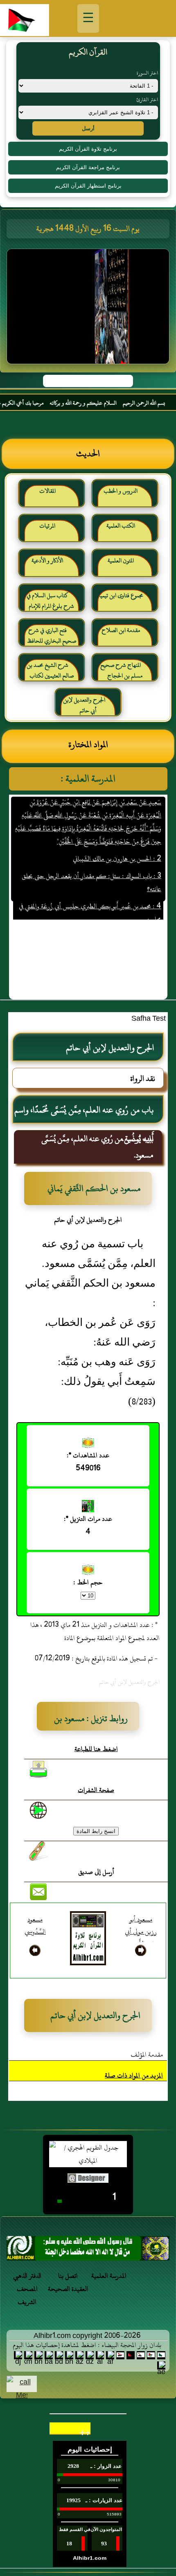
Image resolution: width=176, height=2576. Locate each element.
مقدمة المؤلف (147, 2055)
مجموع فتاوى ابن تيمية (121, 595)
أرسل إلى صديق (96, 1872)
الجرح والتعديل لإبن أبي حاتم (84, 705)
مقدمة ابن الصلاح (121, 630)
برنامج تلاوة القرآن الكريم (88, 149)
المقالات (47, 491)
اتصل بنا (68, 2276)
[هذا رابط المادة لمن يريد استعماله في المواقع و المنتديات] (38, 1851)
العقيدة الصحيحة (68, 2289)
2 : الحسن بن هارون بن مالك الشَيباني (117, 846)
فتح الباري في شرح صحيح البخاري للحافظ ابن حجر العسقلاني (52, 639)
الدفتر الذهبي (27, 2276)
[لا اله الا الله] (88, 2251)
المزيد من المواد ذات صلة (134, 2075)
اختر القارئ (147, 100)
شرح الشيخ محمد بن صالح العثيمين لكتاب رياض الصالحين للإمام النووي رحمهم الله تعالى (51, 674)
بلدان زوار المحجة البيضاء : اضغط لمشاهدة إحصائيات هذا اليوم (87, 2345)
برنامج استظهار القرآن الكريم (88, 186)
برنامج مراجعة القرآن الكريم (88, 167)
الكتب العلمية (121, 526)
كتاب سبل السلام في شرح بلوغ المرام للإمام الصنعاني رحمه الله (51, 604)
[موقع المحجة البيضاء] (89, 309)
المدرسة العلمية (109, 2276)
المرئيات (47, 526)
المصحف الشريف (27, 2295)
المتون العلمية (121, 561)
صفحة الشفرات (96, 1790)
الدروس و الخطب (121, 491)
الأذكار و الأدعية (47, 561)
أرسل (88, 128)
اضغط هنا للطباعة (96, 1749)
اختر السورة (147, 73)
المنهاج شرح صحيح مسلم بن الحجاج (121, 670)
